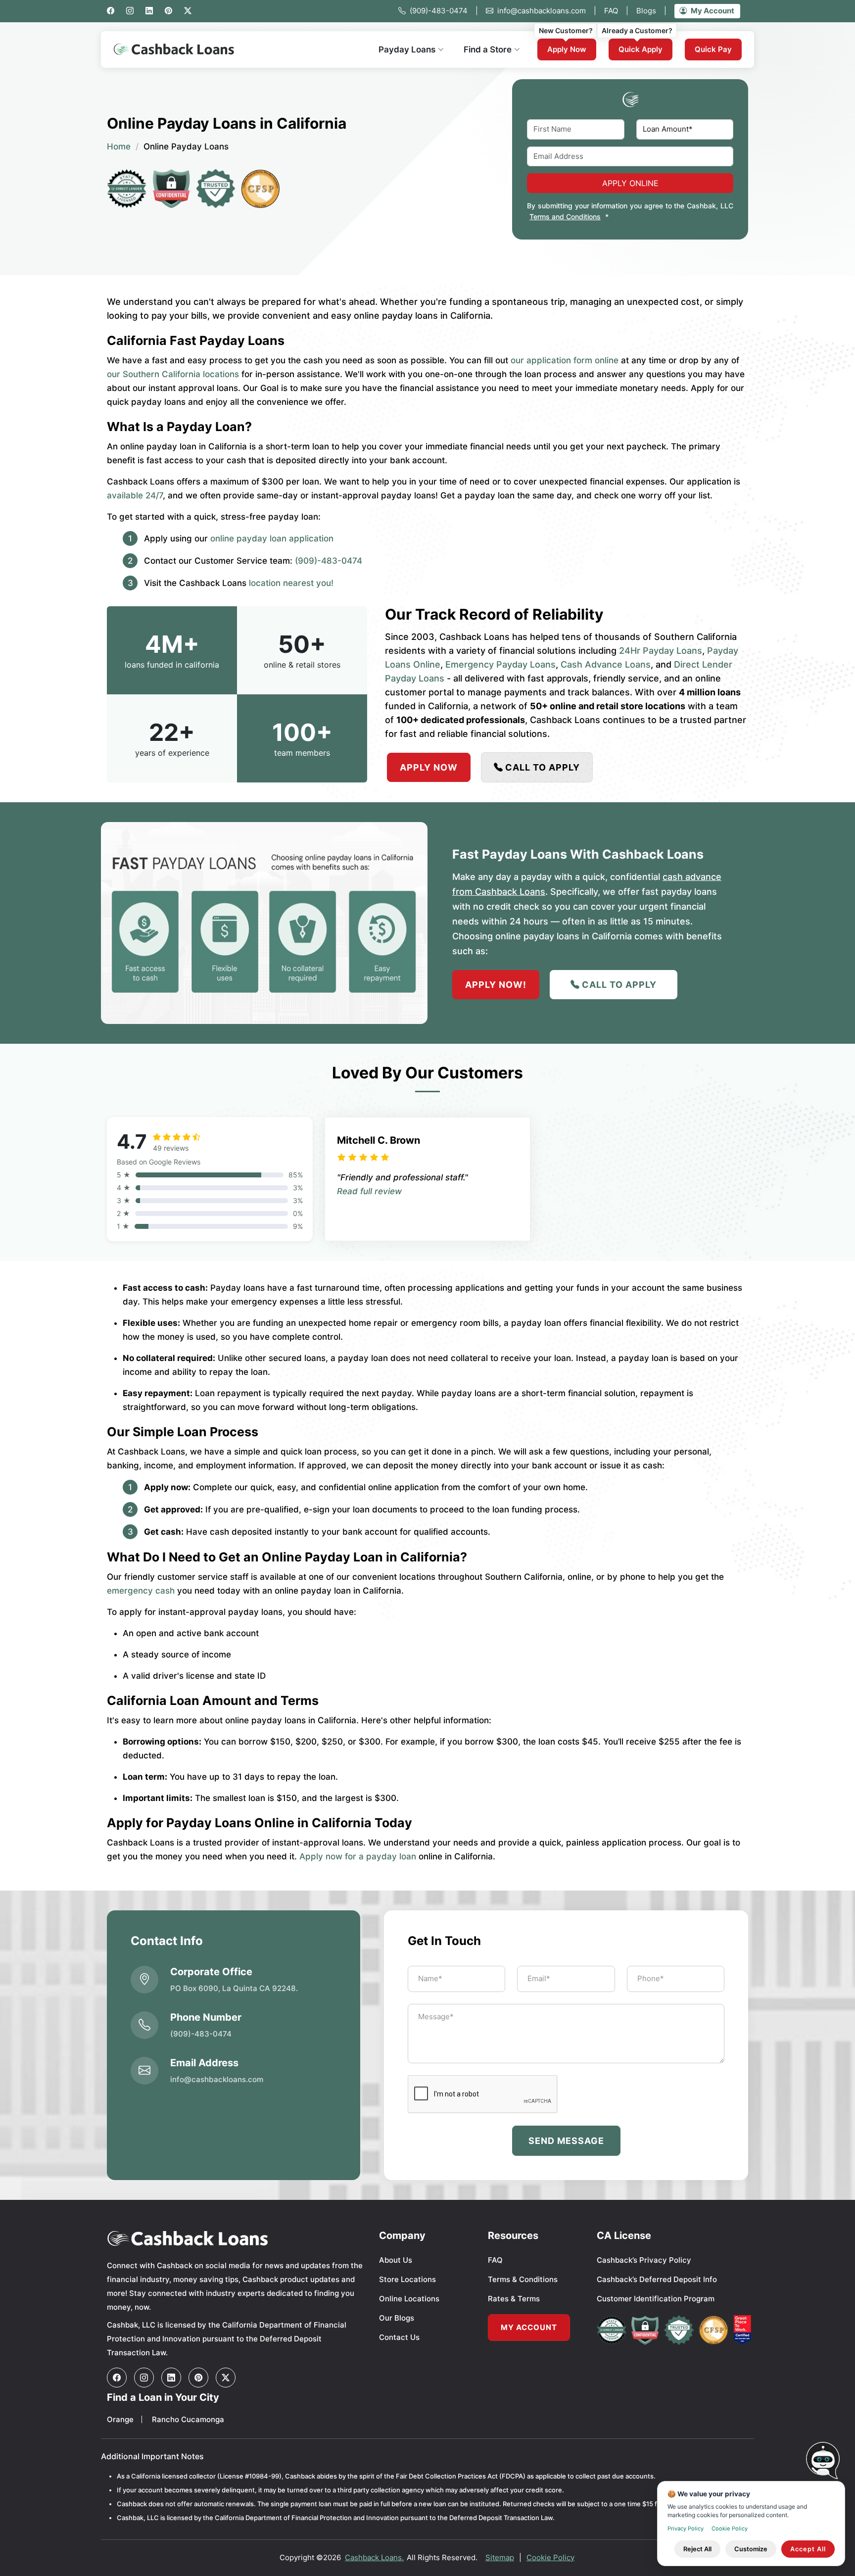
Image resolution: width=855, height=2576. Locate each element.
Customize (751, 2549)
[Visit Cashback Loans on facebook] (117, 2378)
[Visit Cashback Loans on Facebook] (111, 11)
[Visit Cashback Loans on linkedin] (149, 11)
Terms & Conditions (523, 2279)
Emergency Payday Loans (500, 664)
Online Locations (409, 2299)
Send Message (566, 2141)
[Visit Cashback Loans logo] (236, 2238)
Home (119, 146)
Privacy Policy (686, 2528)
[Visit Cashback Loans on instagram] (130, 11)
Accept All (808, 2549)
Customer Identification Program (656, 2299)
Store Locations (407, 2279)
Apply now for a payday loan (358, 1856)
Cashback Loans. (374, 2557)
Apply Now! (496, 985)
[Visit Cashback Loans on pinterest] (198, 2378)
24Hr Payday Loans (661, 651)
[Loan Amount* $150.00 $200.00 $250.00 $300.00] (685, 129)
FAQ (616, 11)
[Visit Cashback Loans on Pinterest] (168, 11)
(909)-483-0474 (444, 11)
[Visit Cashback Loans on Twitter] (188, 11)
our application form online (565, 360)
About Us (396, 2260)
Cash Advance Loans (606, 664)
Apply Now (567, 49)
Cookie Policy (550, 2557)
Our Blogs (397, 2318)
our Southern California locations (173, 374)
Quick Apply (641, 49)
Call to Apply (543, 767)
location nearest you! (291, 583)
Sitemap (500, 2557)
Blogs (651, 11)
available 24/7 (135, 495)
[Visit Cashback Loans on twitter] (226, 2378)
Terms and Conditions (565, 217)
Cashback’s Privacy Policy (644, 2260)
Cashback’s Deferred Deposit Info (657, 2279)
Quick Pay (713, 49)
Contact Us (399, 2337)
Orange (120, 2419)
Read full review (369, 1191)
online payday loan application (272, 538)
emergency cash (141, 1591)
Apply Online (630, 183)
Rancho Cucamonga (188, 2419)
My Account (712, 11)
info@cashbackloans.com (547, 11)
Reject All (697, 2549)
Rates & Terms (514, 2299)
